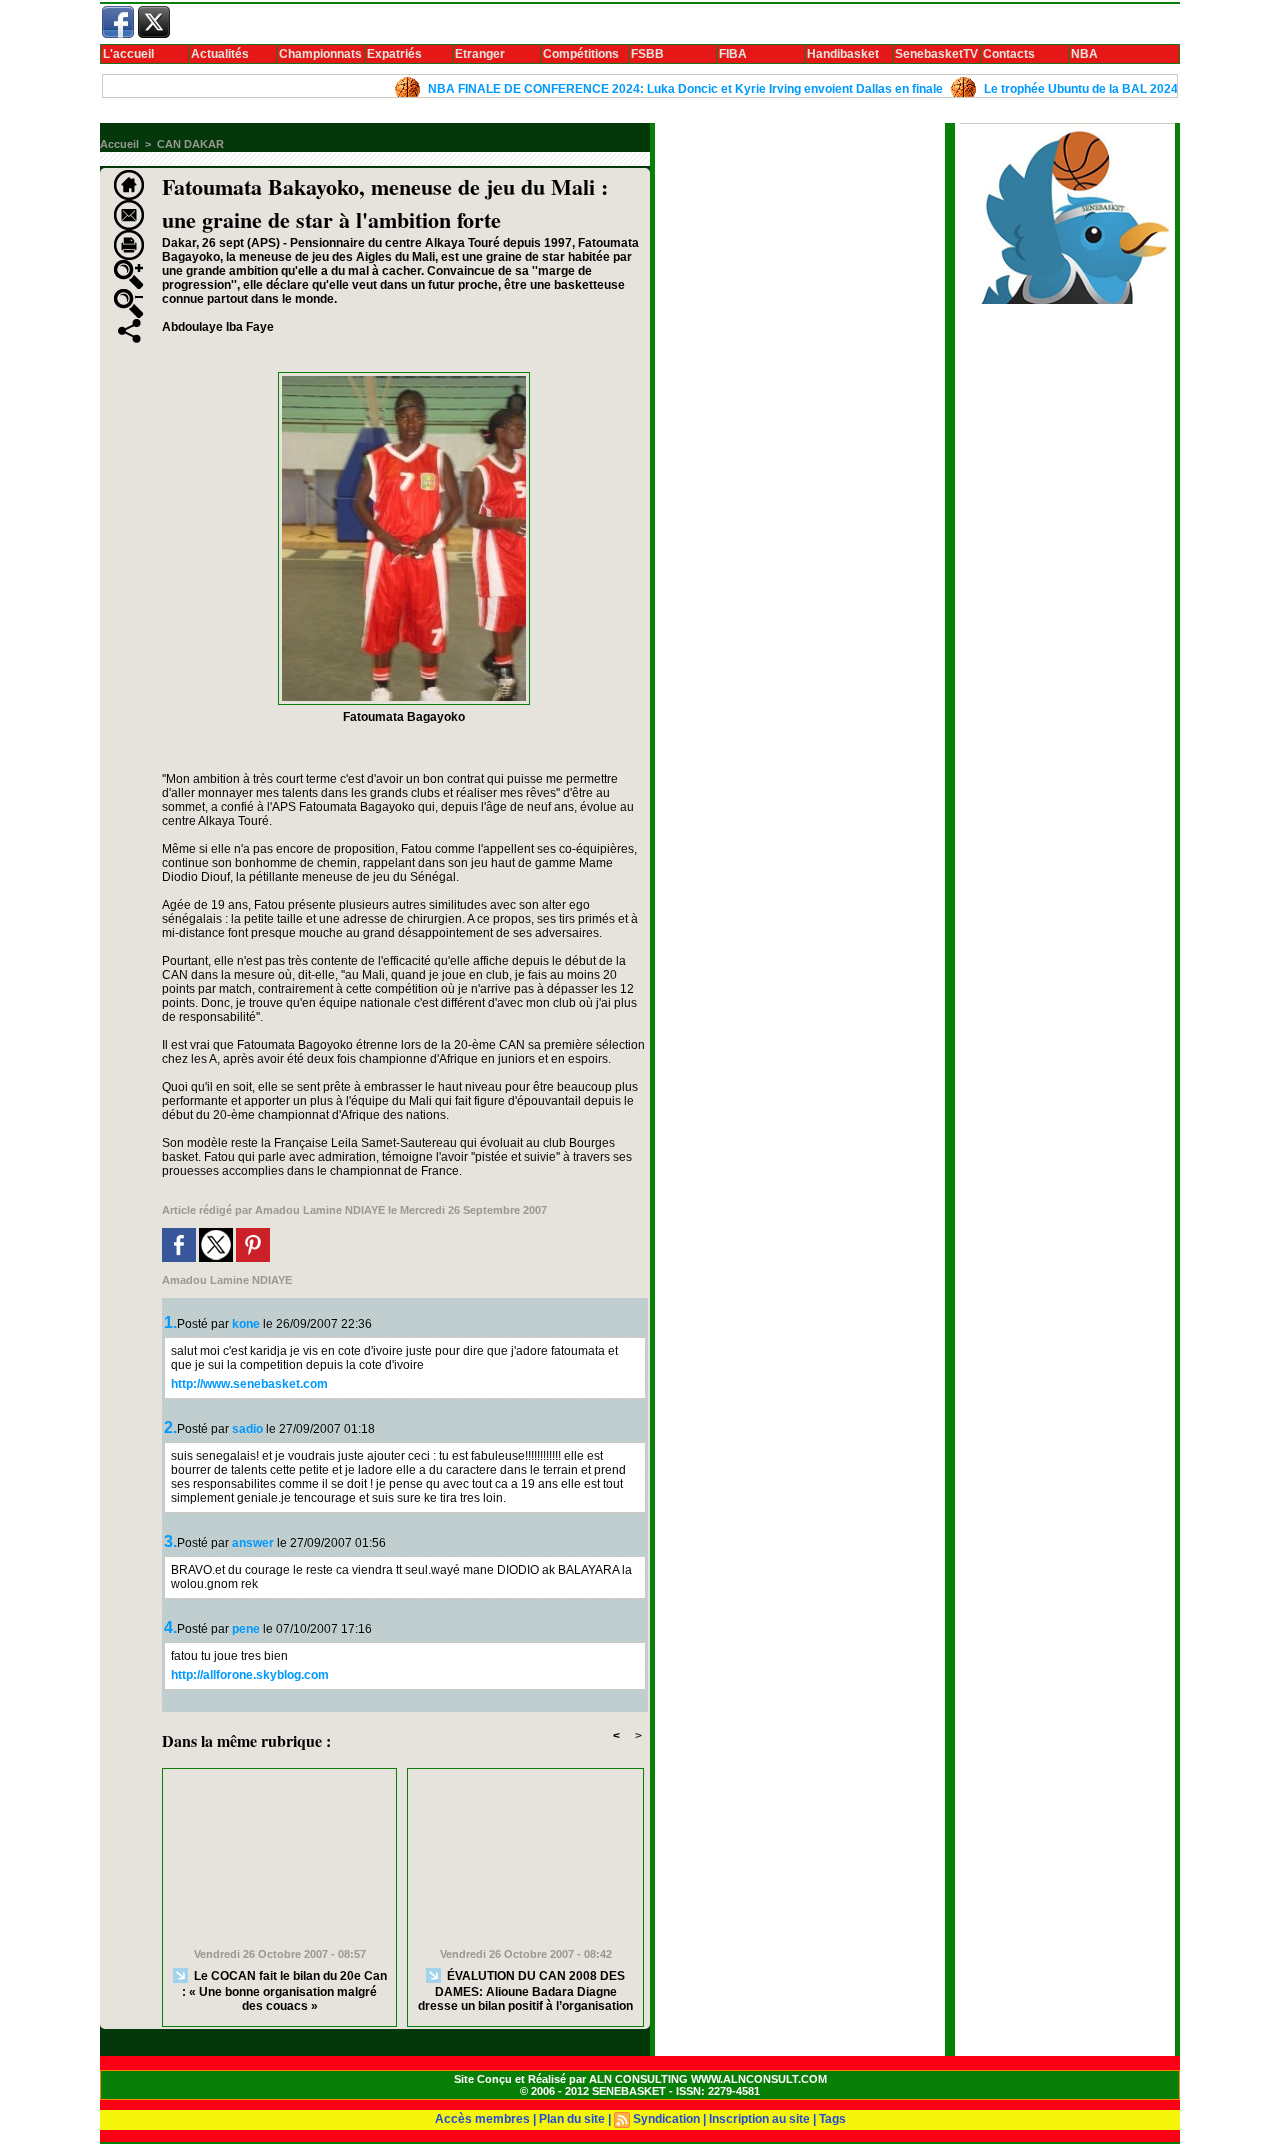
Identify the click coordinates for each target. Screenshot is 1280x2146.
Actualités (220, 54)
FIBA (733, 54)
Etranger (480, 54)
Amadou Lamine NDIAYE (320, 1210)
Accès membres (482, 2119)
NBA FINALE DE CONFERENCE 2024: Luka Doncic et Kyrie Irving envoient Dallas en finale (648, 89)
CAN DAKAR (190, 144)
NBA (1084, 54)
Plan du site (572, 2119)
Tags (832, 2119)
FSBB (647, 54)
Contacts (1009, 54)
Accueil (119, 144)
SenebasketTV (936, 54)
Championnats (320, 54)
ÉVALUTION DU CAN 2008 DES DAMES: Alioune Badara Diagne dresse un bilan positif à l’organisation (525, 1991)
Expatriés (394, 54)
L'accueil (128, 54)
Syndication (666, 2119)
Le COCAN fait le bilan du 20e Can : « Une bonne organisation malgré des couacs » (284, 1991)
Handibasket (843, 54)
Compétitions (581, 54)
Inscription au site (759, 2119)
